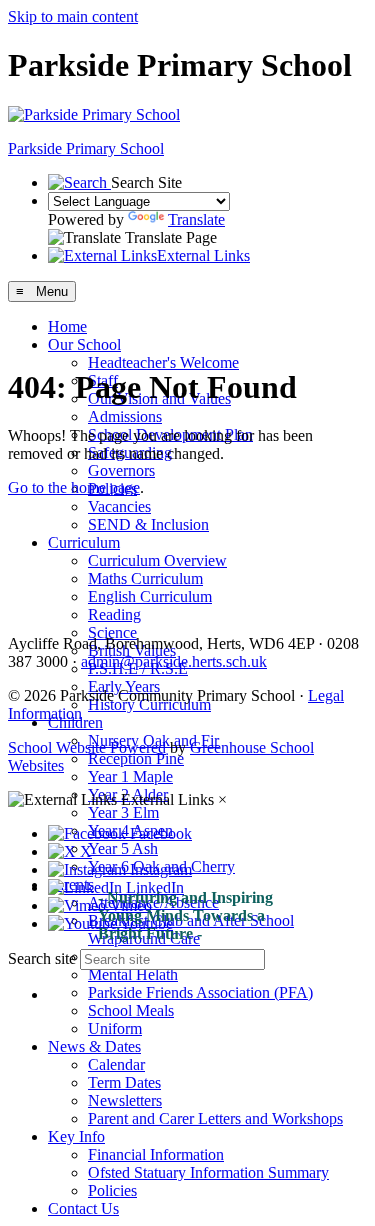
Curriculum (84, 542)
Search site (42, 958)
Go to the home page (74, 487)
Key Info (76, 1136)
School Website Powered (87, 747)
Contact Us (83, 1208)
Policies (112, 1190)
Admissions (125, 416)
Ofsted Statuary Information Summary (208, 1172)
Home (67, 326)
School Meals (131, 1010)
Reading (114, 614)
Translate (196, 219)
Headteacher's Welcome (163, 362)
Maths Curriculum (145, 578)
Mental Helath (133, 974)
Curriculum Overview (157, 560)
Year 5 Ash (123, 848)
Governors (121, 470)
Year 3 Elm (123, 812)
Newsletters (125, 1100)
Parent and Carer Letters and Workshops (215, 1118)
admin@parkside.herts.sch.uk (174, 661)
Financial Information (156, 1154)
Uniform (115, 1028)
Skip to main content (73, 16)
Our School (84, 344)
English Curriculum (150, 596)
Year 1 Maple (130, 776)
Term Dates (124, 1082)
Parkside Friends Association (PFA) (200, 992)
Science (112, 632)
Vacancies (119, 506)
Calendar (116, 1064)
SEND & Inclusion (148, 524)
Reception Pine (136, 758)
